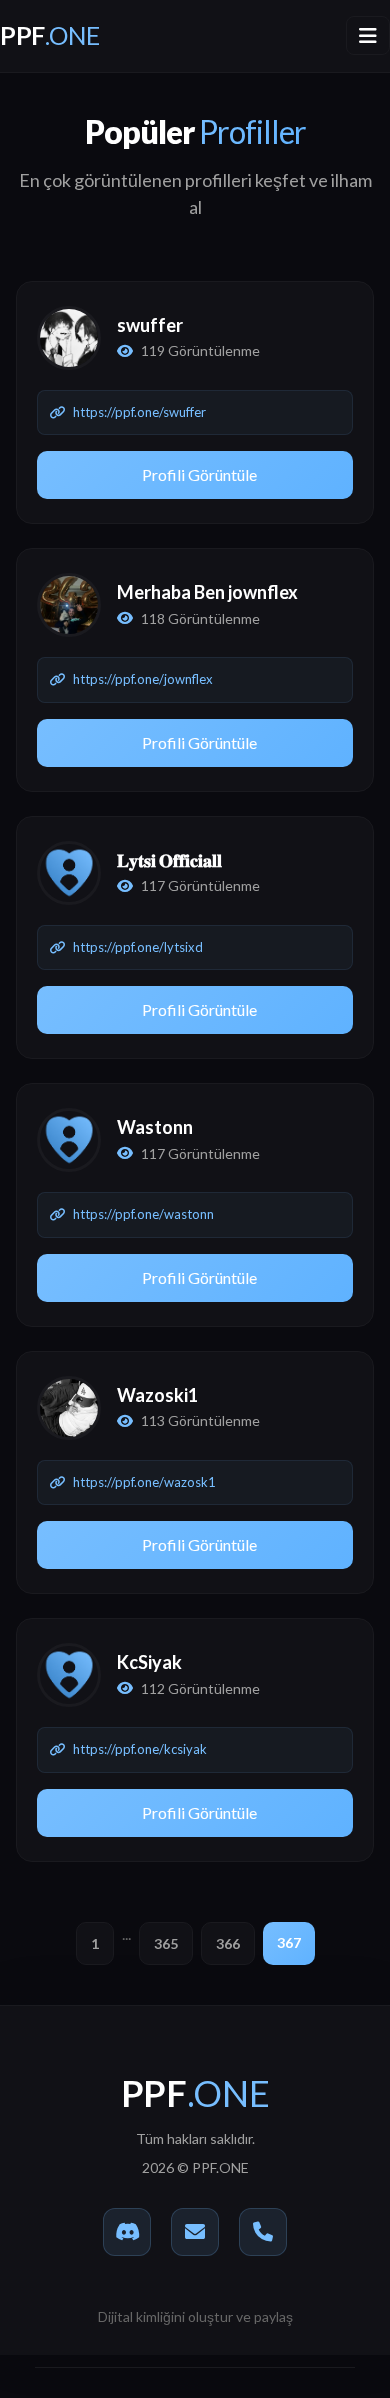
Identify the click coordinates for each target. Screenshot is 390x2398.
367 (289, 1942)
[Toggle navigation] (368, 35)
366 (228, 1943)
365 (166, 1943)
